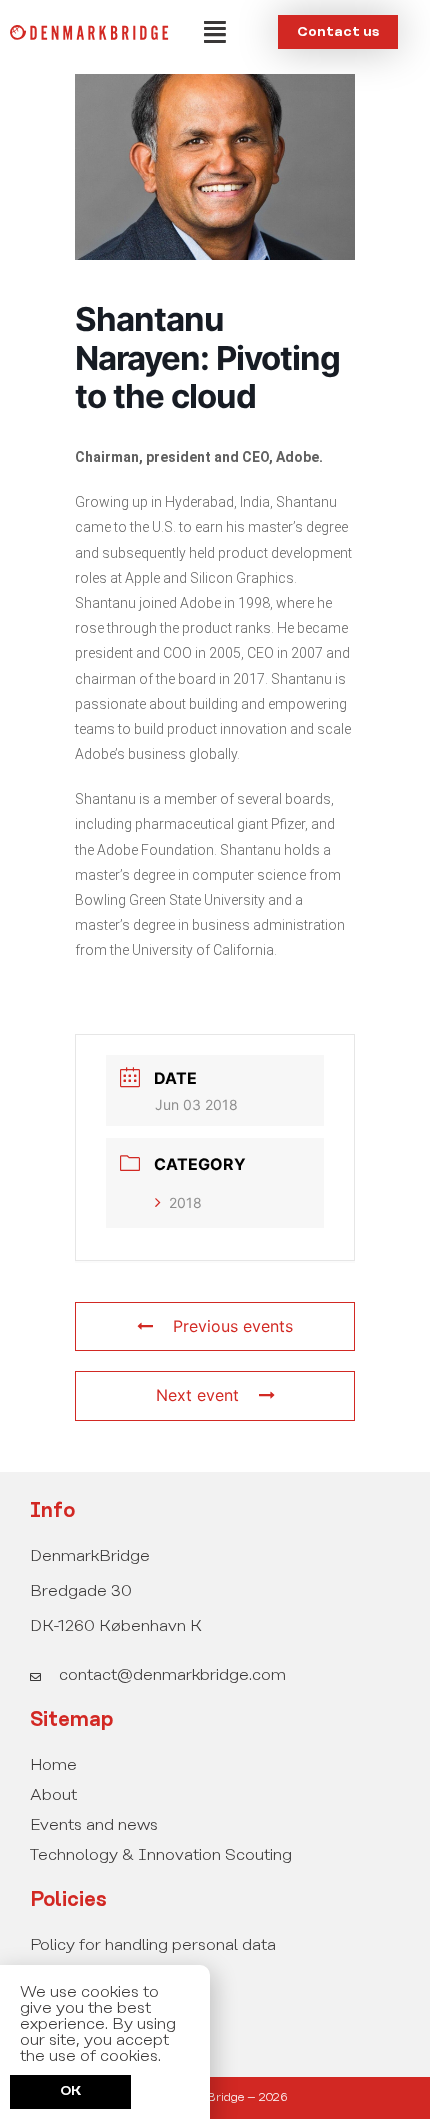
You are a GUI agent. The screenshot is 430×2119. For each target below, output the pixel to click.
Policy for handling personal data (153, 1945)
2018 (185, 1202)
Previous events (233, 1326)
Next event (197, 1395)
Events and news (94, 1825)
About (53, 1795)
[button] (215, 32)
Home (53, 1765)
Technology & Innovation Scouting (161, 1855)
